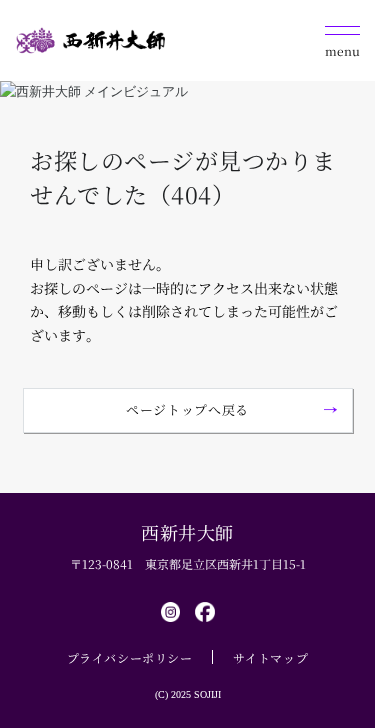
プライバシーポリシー (130, 657)
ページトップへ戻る (187, 409)
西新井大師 (187, 532)
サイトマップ (271, 657)
